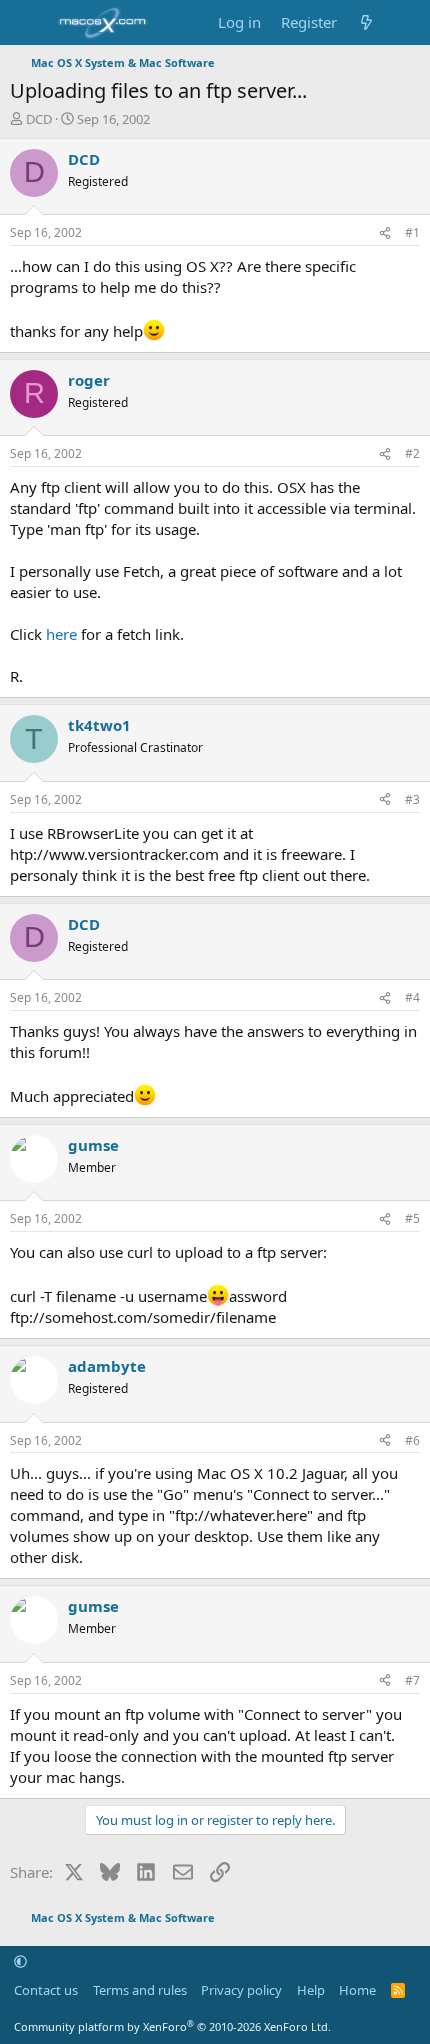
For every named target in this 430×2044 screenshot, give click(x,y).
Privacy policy (241, 1990)
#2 (412, 453)
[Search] (406, 22)
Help (311, 1990)
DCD (39, 119)
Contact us (46, 1990)
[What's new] (366, 22)
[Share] (385, 233)
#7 (412, 1680)
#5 (412, 1218)
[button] (20, 1961)
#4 (412, 997)
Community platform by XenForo (172, 2026)
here (61, 634)
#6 (412, 1440)
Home (357, 1990)
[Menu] (27, 23)
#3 (412, 799)
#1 (412, 232)
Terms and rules (140, 1990)
